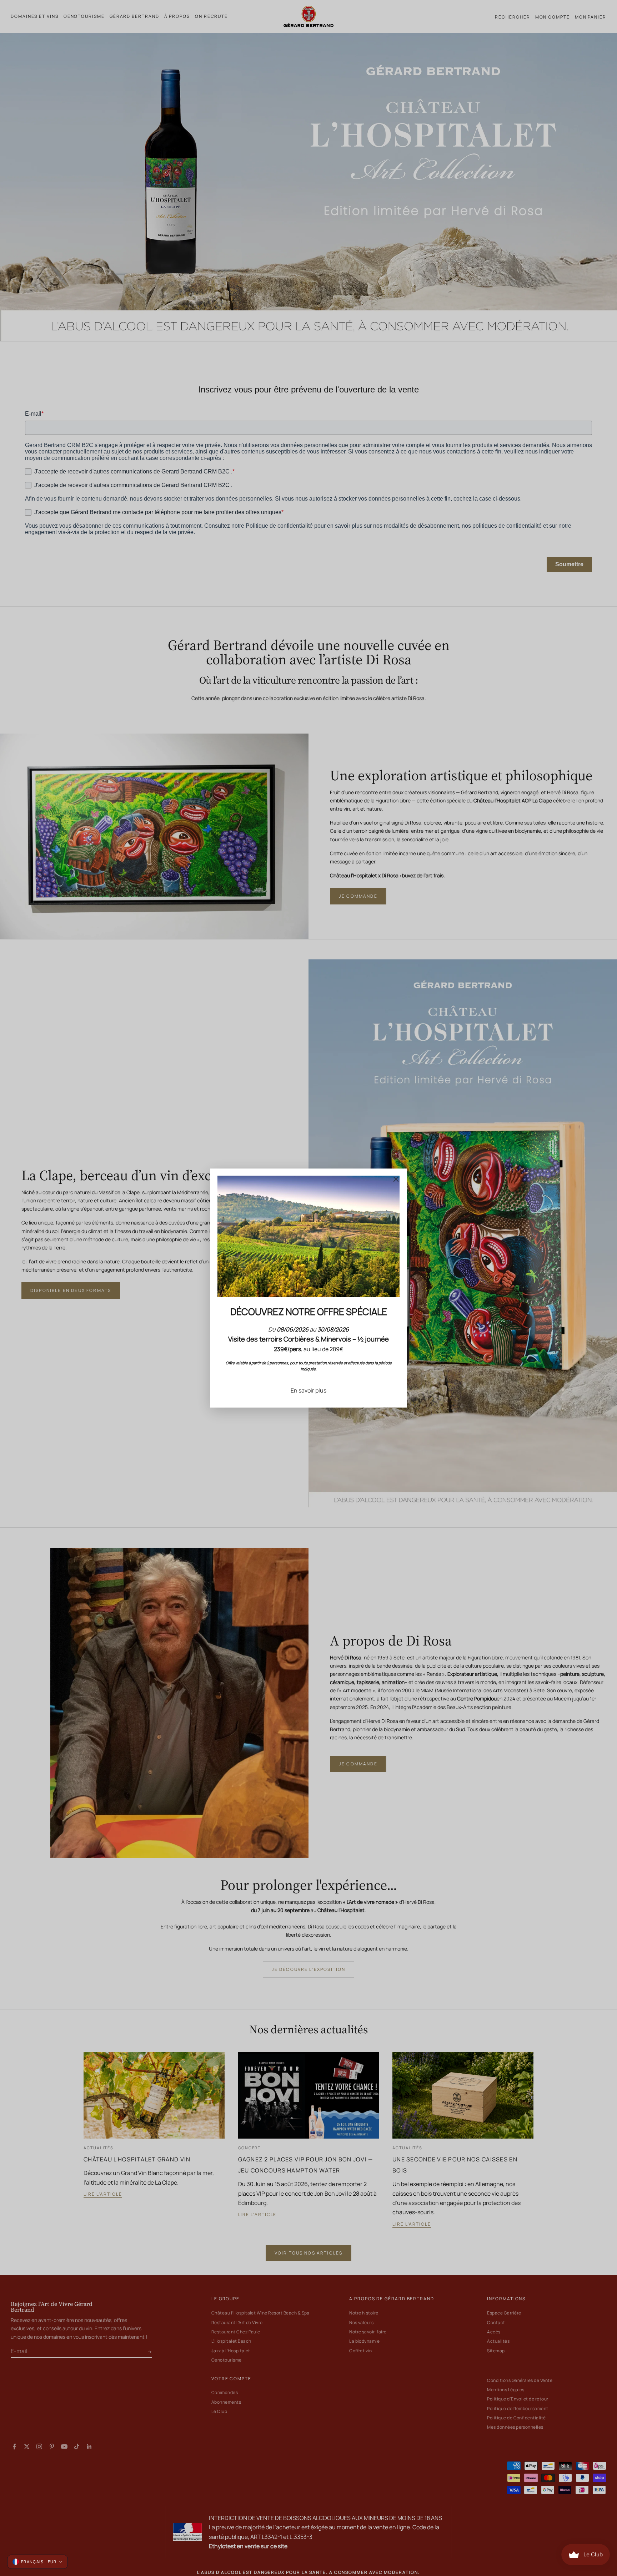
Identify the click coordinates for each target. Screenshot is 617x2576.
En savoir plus (308, 1390)
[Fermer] (396, 1179)
